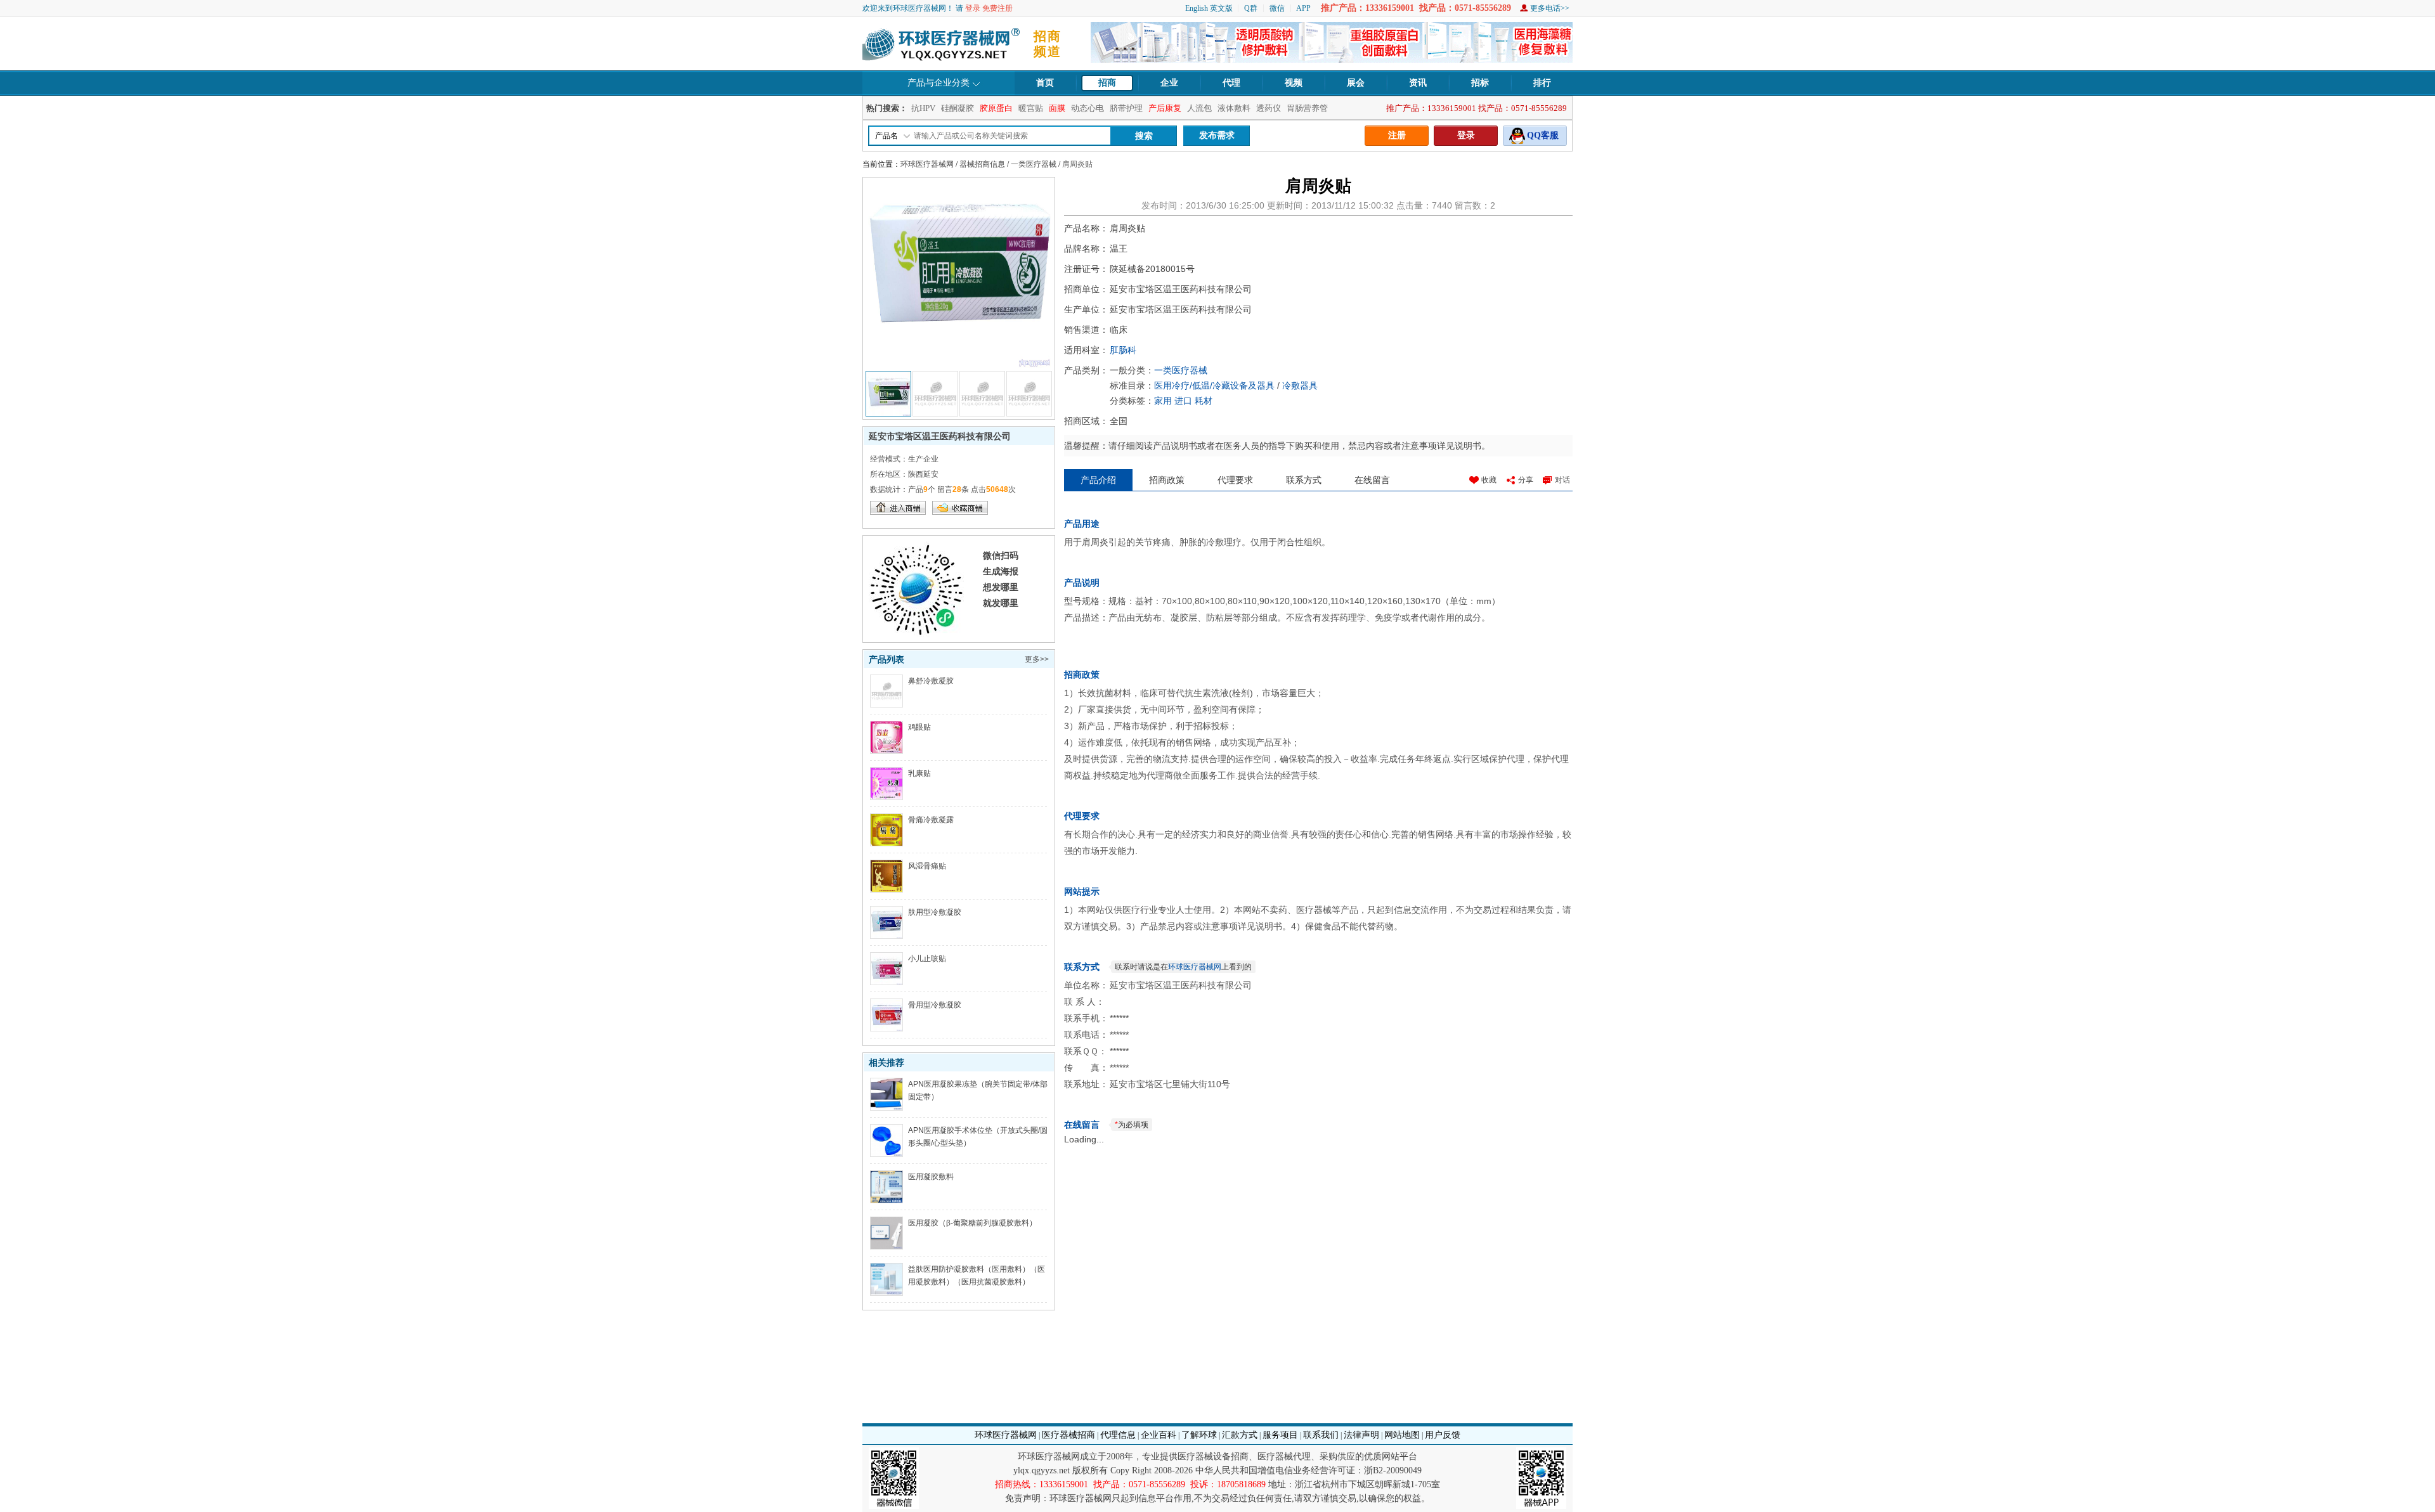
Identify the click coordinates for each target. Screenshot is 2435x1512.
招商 (1107, 83)
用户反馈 (1443, 1435)
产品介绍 (1098, 480)
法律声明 (1361, 1435)
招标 (1480, 83)
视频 (1294, 83)
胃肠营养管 (1307, 108)
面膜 (1057, 108)
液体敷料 (1234, 108)
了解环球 (1199, 1435)
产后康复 (1165, 108)
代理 (1231, 83)
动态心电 (1088, 108)
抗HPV (923, 108)
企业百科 (1159, 1435)
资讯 (1418, 83)
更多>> (1037, 659)
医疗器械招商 (1068, 1435)
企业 (1169, 83)
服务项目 (1280, 1435)
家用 (1163, 401)
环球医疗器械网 (927, 164)
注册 (1397, 135)
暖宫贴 (1031, 108)
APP (1303, 8)
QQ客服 (1543, 135)
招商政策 (1167, 480)
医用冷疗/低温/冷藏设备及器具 (1214, 385)
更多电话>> (1550, 8)
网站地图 (1402, 1435)
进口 (1183, 401)
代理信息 (1118, 1435)
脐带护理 (1126, 108)
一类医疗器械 (1034, 164)
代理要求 (1235, 480)
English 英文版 (1209, 8)
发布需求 (1217, 135)
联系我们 (1321, 1435)
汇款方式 (1240, 1435)
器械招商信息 (982, 164)
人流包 (1199, 108)
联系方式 (1304, 480)
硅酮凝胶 (958, 108)
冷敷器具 (1300, 385)
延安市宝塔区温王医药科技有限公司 (940, 436)
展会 (1356, 83)
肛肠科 (1123, 350)
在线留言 (1372, 480)
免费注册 (997, 8)
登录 (973, 8)
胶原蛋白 (996, 108)
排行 (1542, 83)
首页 (1045, 83)
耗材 (1204, 401)
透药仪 (1269, 108)
